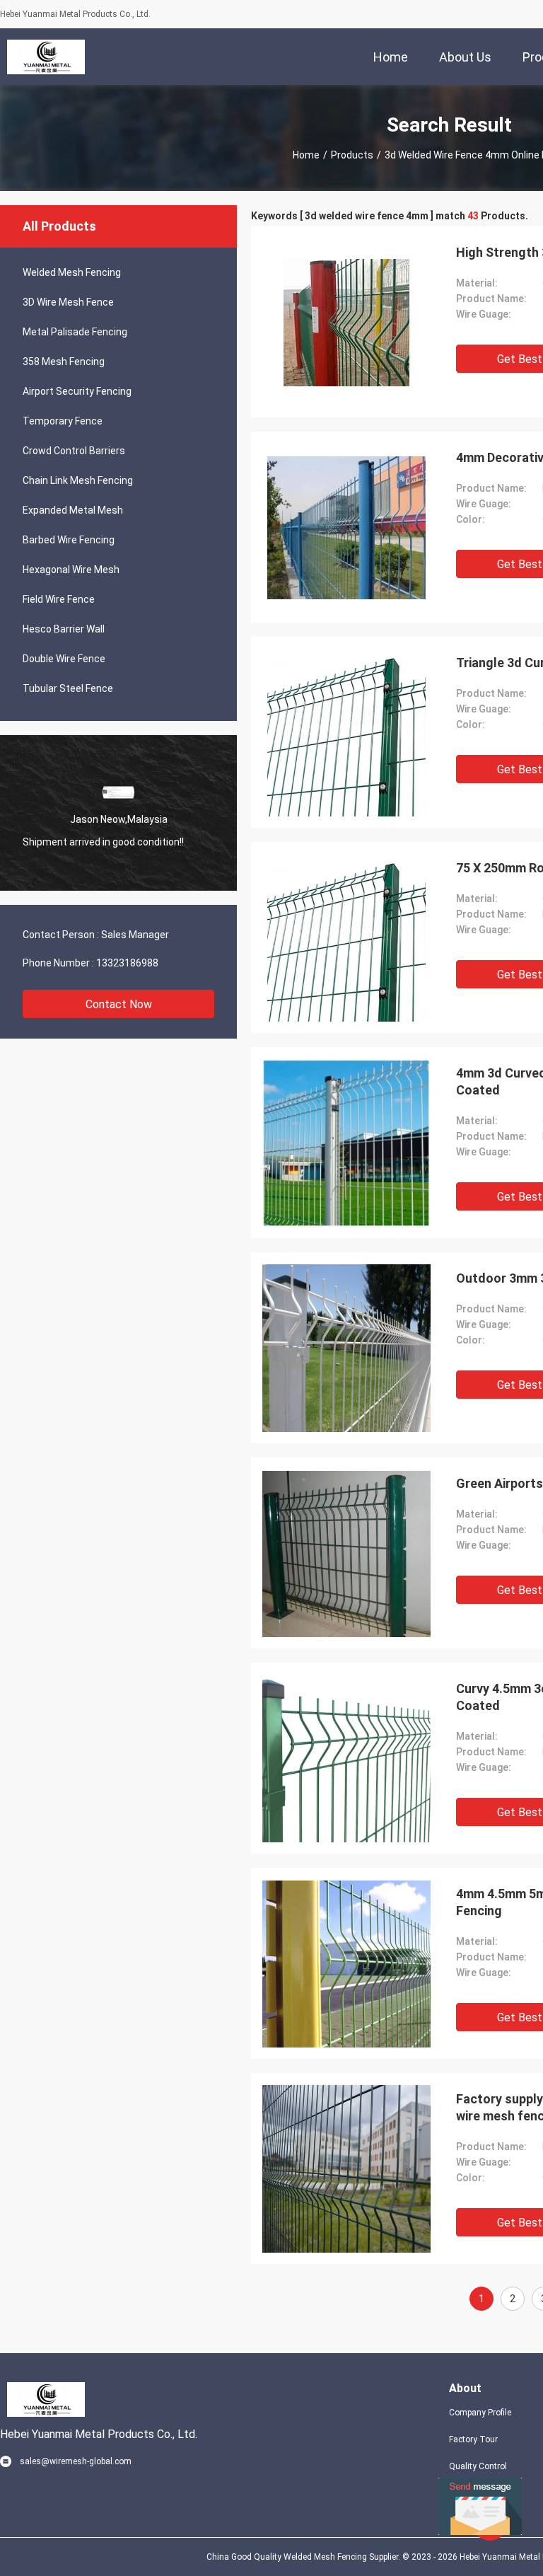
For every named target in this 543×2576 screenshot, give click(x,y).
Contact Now (119, 1004)
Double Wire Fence (64, 659)
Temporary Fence (63, 421)
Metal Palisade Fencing (75, 332)
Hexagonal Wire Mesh (71, 570)
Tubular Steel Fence (68, 688)
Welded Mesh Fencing (72, 272)
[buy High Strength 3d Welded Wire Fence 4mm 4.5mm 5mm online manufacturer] (346, 322)
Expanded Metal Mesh (73, 510)
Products (352, 155)
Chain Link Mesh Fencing (78, 480)
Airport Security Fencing (77, 391)
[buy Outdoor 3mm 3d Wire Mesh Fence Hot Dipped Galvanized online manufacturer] (346, 1348)
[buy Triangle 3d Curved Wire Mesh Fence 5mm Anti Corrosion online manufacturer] (346, 732)
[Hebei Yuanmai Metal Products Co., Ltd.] (46, 57)
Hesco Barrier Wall (64, 629)
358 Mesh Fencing (64, 362)
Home (306, 155)
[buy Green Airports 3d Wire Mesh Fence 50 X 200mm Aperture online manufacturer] (346, 1553)
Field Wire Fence (59, 599)
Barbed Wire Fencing (69, 540)
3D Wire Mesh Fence (68, 302)
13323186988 (127, 963)
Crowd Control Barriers (74, 451)
